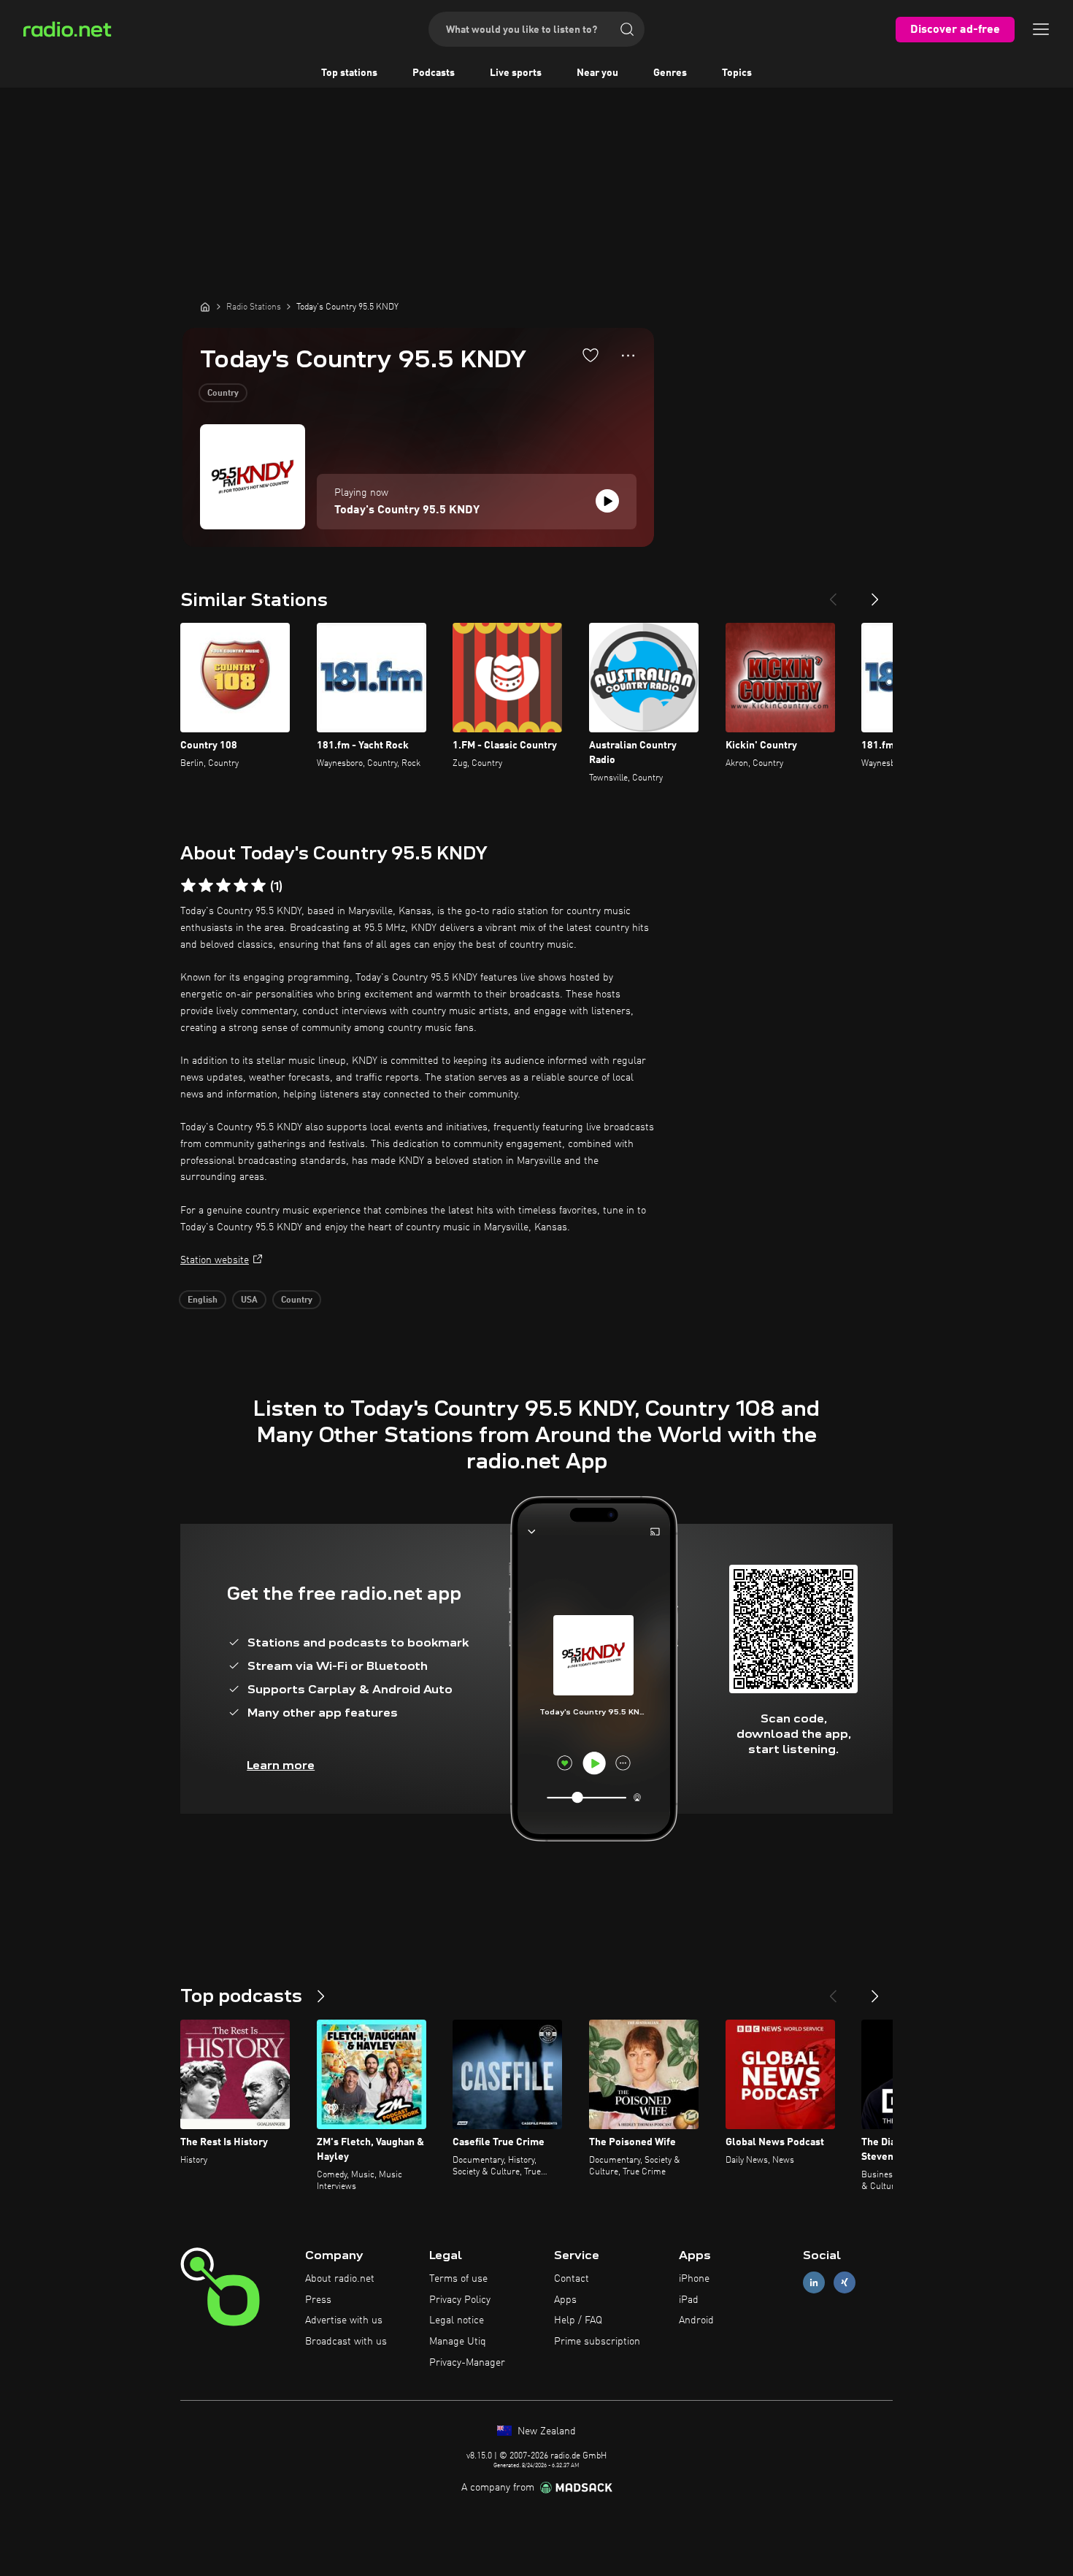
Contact (572, 2279)
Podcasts (434, 73)
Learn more (281, 1765)
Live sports (516, 73)
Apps (565, 2300)
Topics (737, 73)
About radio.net (340, 2279)
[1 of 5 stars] (188, 886)
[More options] (628, 356)
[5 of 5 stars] (258, 886)
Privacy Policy (460, 2300)
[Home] (205, 307)
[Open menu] (1041, 29)
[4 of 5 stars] (241, 886)
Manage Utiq (458, 2342)
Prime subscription (597, 2342)
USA (249, 1300)
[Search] (627, 29)
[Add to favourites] (591, 355)
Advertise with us (344, 2320)
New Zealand (545, 2431)
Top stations (349, 73)
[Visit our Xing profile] (845, 2282)
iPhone (694, 2279)
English (203, 1300)
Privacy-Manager (467, 2363)
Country (223, 394)
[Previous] (833, 594)
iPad (689, 2300)
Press (318, 2300)
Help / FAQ (578, 2320)
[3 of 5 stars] (223, 886)
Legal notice (457, 2320)
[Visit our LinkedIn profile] (814, 2282)
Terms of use (458, 2279)
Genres (670, 73)
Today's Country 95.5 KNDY (407, 510)
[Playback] (607, 501)
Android (696, 2320)
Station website (215, 1260)
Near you (597, 73)
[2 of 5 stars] (206, 886)
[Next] (875, 594)
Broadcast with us (346, 2342)
